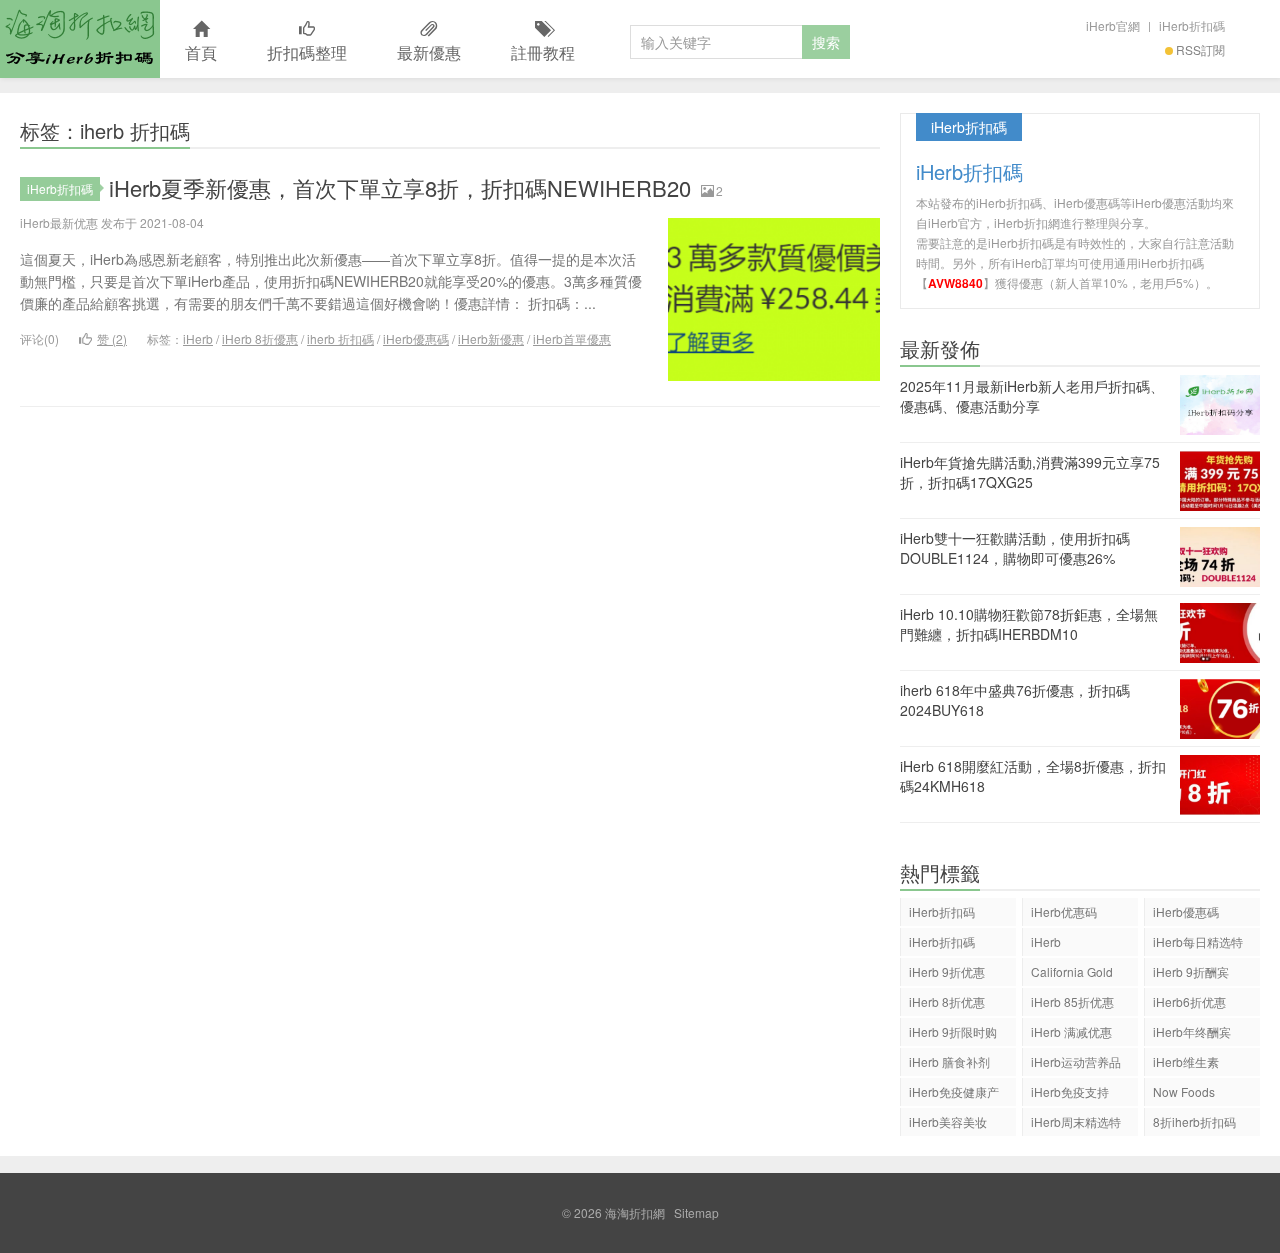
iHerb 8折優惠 (260, 338)
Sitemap (696, 1212)
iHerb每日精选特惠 (1198, 944)
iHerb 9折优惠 (947, 971)
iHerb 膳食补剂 (949, 1061)
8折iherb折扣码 (1194, 1121)
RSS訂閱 (1200, 49)
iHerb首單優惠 (572, 338)
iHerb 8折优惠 (947, 1001)
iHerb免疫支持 (1070, 1091)
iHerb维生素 (1186, 1061)
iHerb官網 (1113, 25)
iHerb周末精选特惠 (1076, 1124)
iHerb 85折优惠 (1072, 1001)
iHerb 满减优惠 (1071, 1031)
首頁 (201, 52)
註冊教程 (543, 52)
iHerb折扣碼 (1192, 25)
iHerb (198, 338)
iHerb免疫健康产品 (954, 1094)
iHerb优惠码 (1064, 911)
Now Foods (1184, 1091)
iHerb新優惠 (491, 338)
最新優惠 (429, 52)
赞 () (112, 338)
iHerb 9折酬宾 (1191, 971)
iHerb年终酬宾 (1192, 1031)
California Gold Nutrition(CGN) (1072, 974)
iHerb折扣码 (942, 911)
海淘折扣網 (80, 39)
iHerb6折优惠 (1189, 1001)
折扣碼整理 (307, 52)
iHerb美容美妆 (948, 1121)
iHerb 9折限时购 (953, 1031)
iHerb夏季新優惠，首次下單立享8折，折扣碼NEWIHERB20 (400, 187)
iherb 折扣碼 (340, 338)
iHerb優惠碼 (416, 338)
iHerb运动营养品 (1076, 1061)
